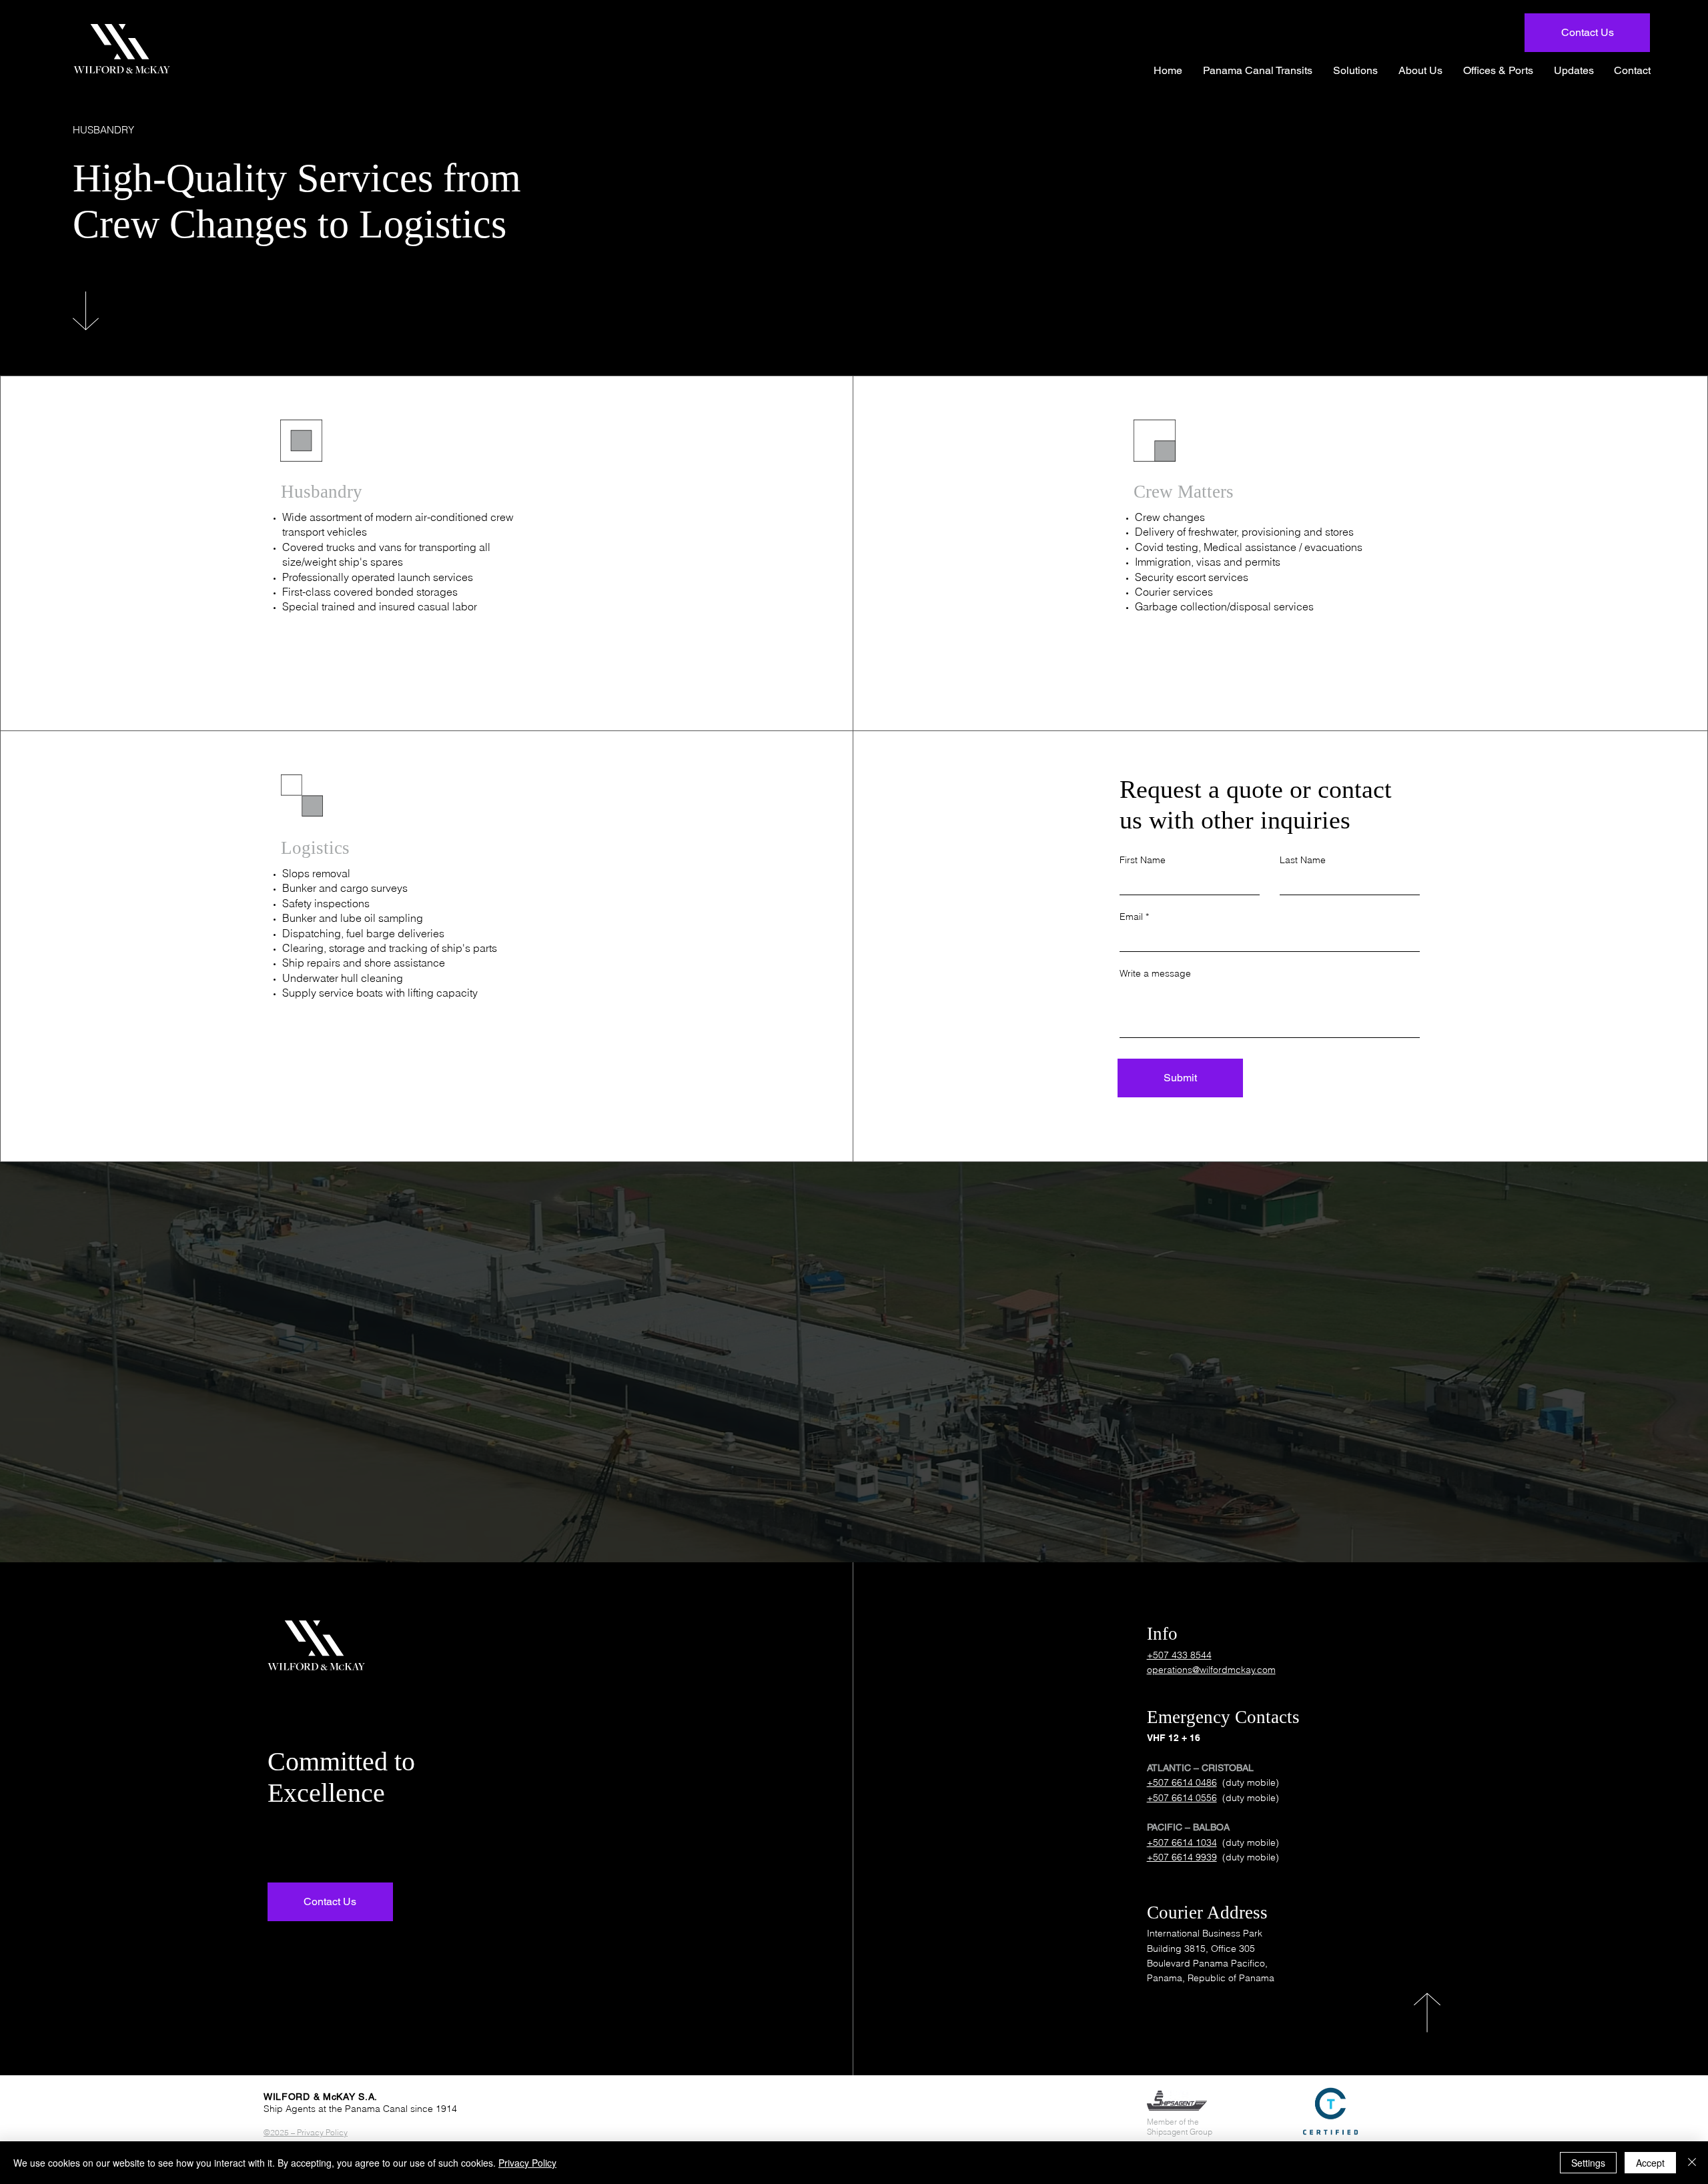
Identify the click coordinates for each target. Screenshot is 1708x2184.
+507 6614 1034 (1182, 1842)
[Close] (1692, 2163)
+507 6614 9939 (1182, 1857)
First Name (1143, 860)
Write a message (1155, 973)
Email (1131, 917)
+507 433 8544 (1179, 1655)
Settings (1588, 2163)
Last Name (1303, 860)
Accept (1650, 2163)
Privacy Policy (527, 2163)
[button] (1356, 70)
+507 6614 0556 (1182, 1798)
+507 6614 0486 (1182, 1782)
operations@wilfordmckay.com (1211, 1670)
